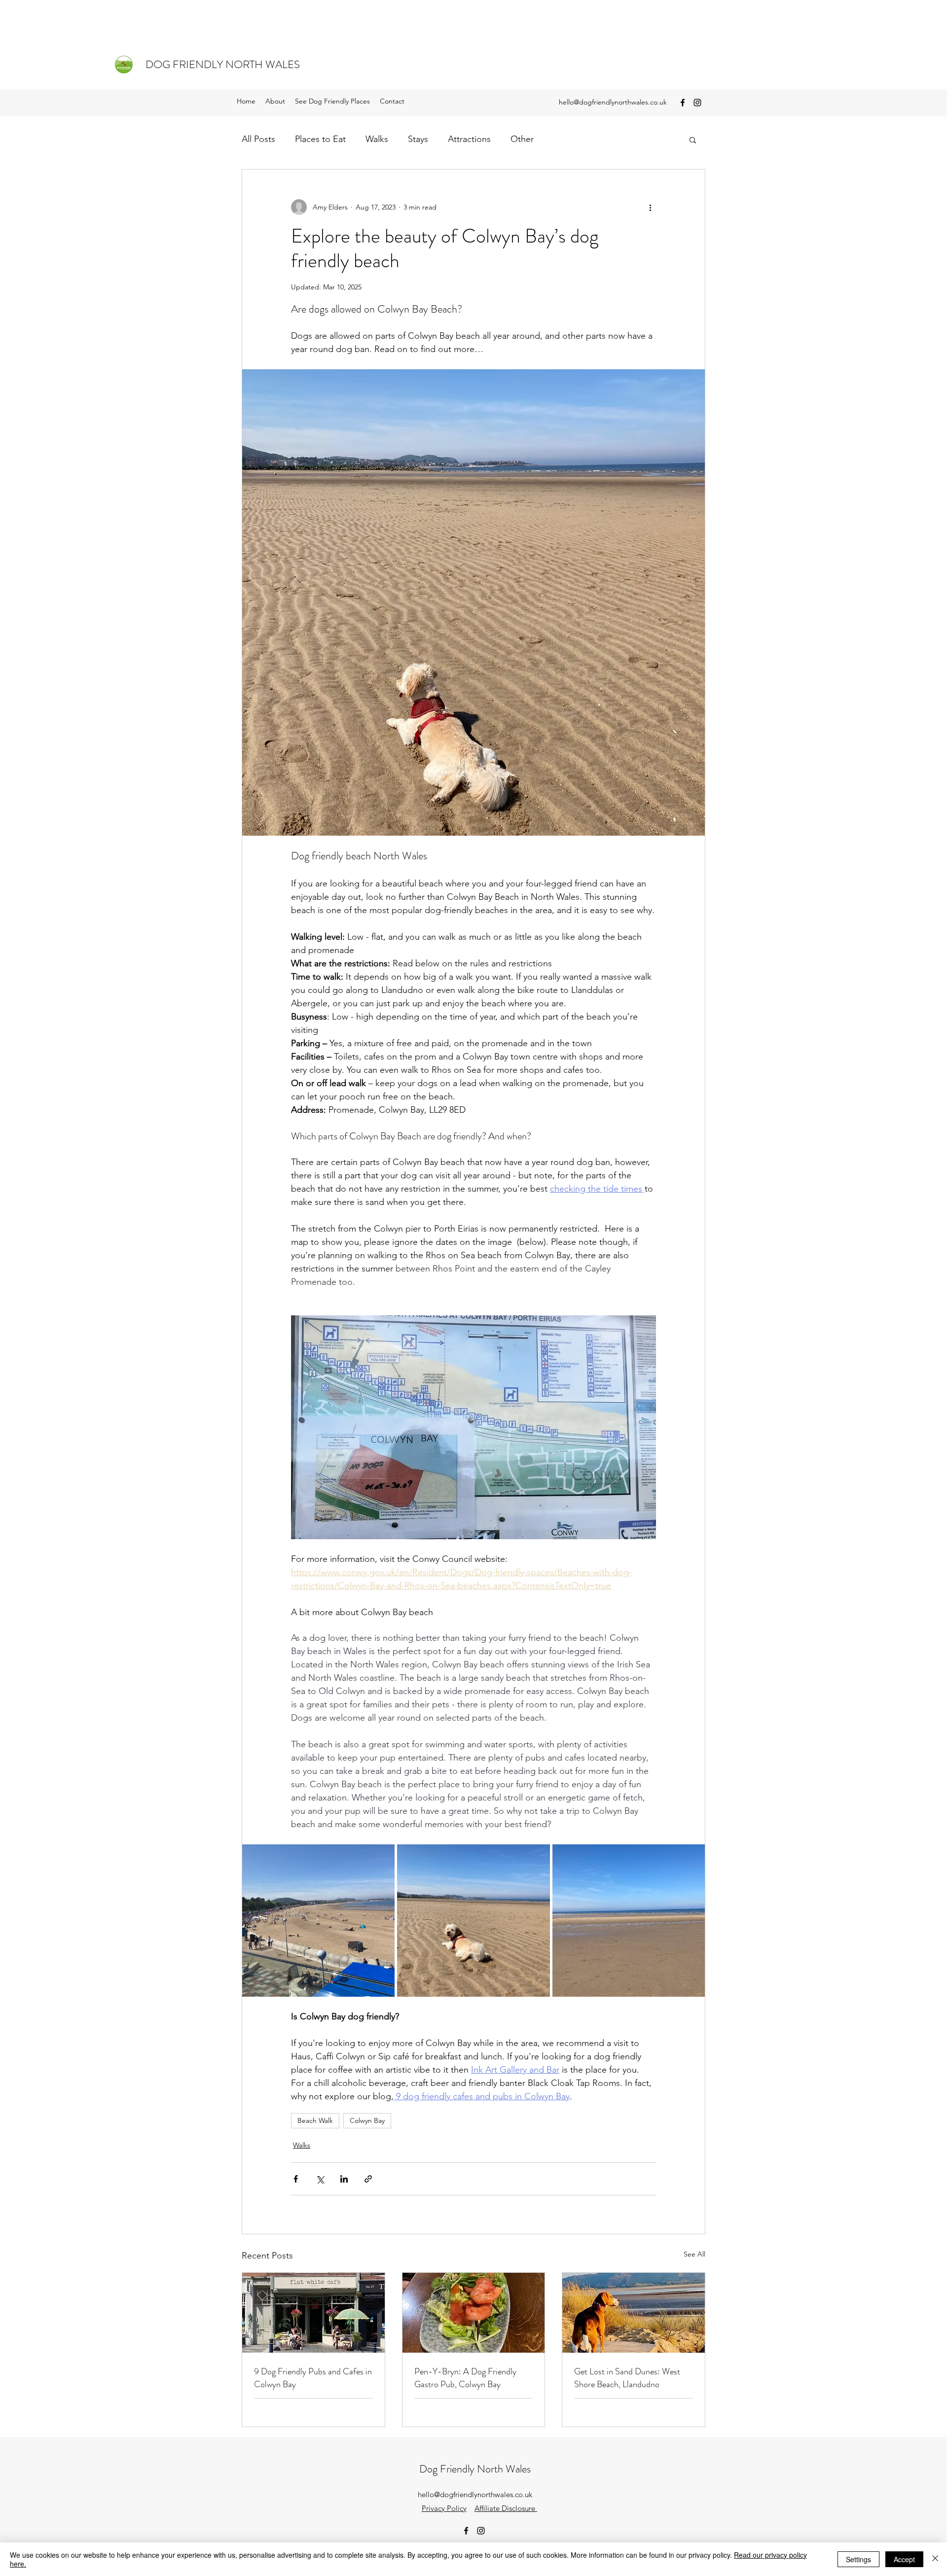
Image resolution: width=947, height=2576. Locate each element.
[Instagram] (697, 103)
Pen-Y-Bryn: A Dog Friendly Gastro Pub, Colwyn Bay (465, 2378)
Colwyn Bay (367, 2120)
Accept (904, 2559)
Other (522, 139)
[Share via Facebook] (296, 2179)
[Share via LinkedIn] (344, 2179)
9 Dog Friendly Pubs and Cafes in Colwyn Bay (313, 2378)
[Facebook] (683, 103)
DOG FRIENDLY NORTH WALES (223, 64)
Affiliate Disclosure (506, 2508)
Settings (858, 2559)
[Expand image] (318, 1921)
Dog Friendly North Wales (475, 2469)
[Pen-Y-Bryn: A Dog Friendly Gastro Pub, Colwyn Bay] (474, 2313)
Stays (418, 139)
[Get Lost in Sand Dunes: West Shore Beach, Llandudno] (634, 2313)
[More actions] (650, 207)
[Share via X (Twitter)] (320, 2179)
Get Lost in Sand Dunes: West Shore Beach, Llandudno (627, 2378)
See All (694, 2254)
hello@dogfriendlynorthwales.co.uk (613, 102)
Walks (377, 139)
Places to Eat (320, 139)
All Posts (258, 139)
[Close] (935, 2559)
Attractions (469, 139)
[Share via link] (368, 2179)
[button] (693, 140)
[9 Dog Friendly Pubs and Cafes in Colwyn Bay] (313, 2313)
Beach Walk (315, 2120)
